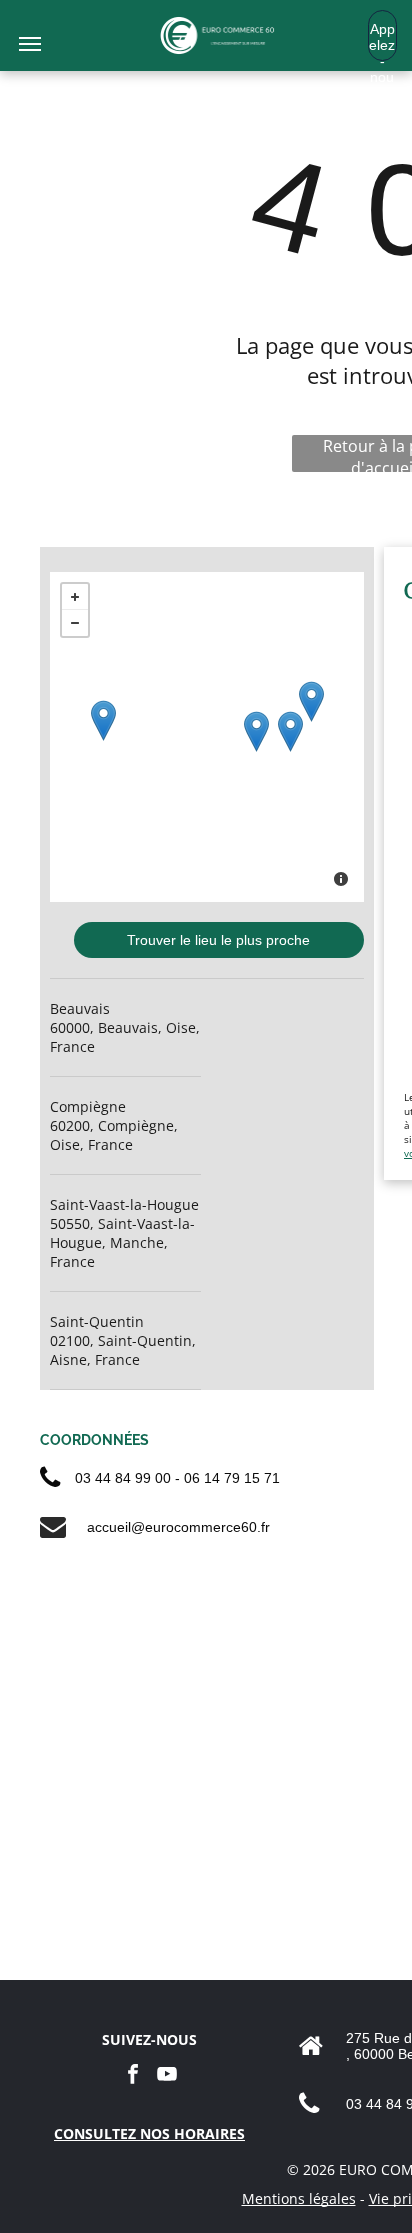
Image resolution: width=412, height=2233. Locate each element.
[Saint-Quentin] (311, 701)
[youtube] (167, 2076)
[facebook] (133, 2076)
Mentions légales (299, 2198)
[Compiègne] (290, 731)
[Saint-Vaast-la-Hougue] (103, 720)
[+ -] (207, 737)
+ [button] (75, 597)
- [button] (75, 623)
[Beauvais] (256, 731)
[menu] (30, 44)
